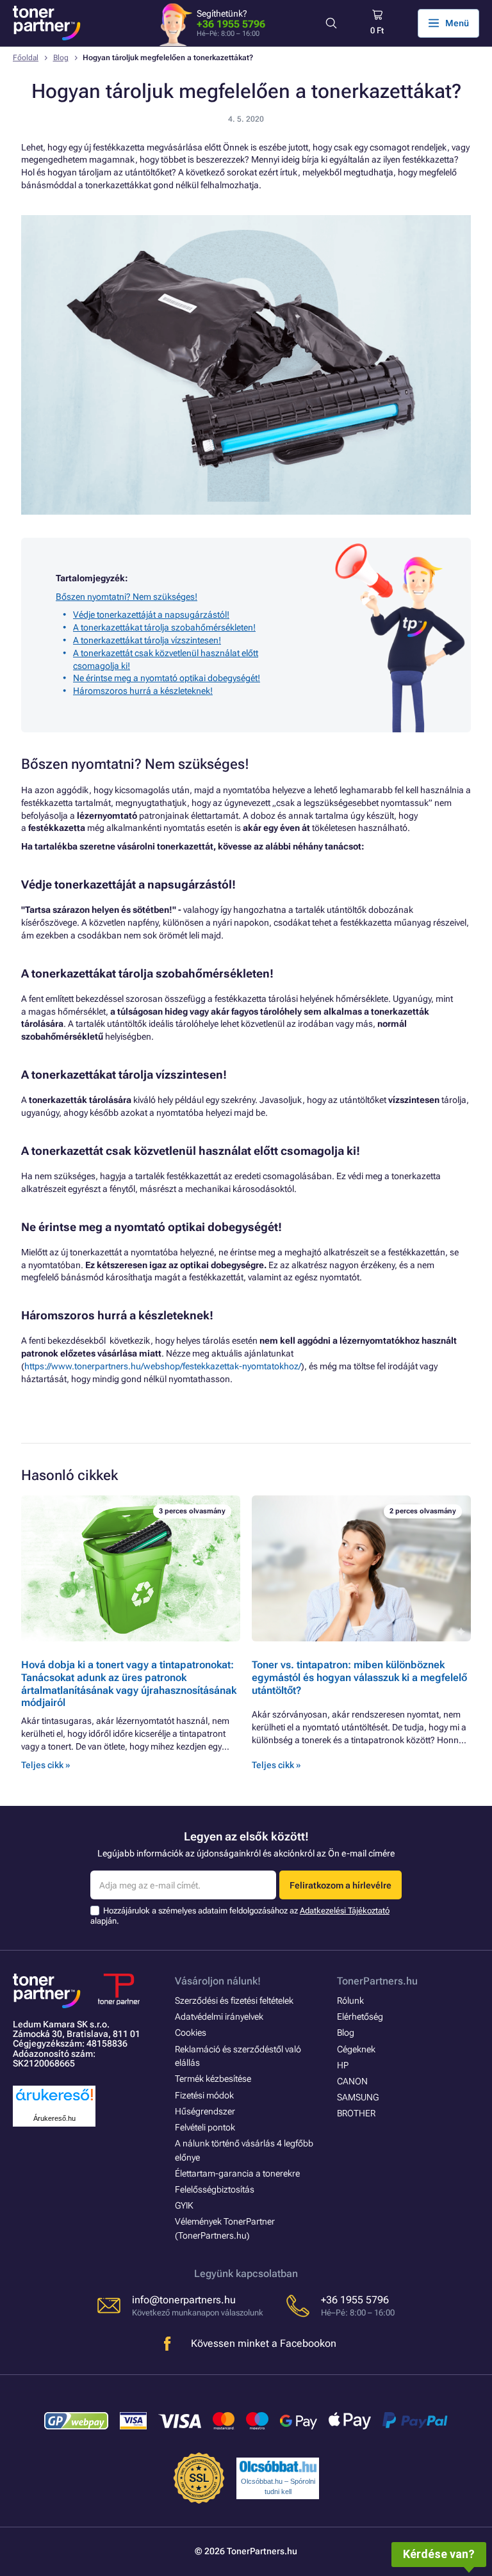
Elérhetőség (360, 2017)
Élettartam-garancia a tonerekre (237, 2173)
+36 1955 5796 (231, 24)
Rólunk (350, 2000)
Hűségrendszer (205, 2111)
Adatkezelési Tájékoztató (345, 1911)
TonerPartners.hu (377, 1981)
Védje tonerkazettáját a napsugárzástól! (151, 615)
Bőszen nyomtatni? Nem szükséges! (127, 597)
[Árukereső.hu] (54, 2101)
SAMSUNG (358, 2097)
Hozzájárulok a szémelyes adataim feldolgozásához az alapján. (240, 1916)
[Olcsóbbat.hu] (278, 2467)
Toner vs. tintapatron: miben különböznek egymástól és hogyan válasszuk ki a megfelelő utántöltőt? (359, 1678)
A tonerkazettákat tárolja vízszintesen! (147, 640)
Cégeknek (356, 2049)
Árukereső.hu (54, 2118)
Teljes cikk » (45, 1765)
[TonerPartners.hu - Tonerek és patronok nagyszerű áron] (47, 23)
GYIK (184, 2205)
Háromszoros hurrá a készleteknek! (143, 691)
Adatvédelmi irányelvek (219, 2017)
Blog (61, 58)
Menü (457, 23)
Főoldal (26, 58)
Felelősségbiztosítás (215, 2189)
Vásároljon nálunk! (218, 1981)
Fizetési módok (204, 2095)
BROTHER (356, 2113)
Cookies (191, 2033)
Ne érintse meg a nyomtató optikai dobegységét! (167, 678)
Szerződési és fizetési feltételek (234, 2000)
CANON (352, 2081)
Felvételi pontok (205, 2127)
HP (343, 2065)
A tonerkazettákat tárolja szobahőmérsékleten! (164, 627)
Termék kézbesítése (213, 2079)
